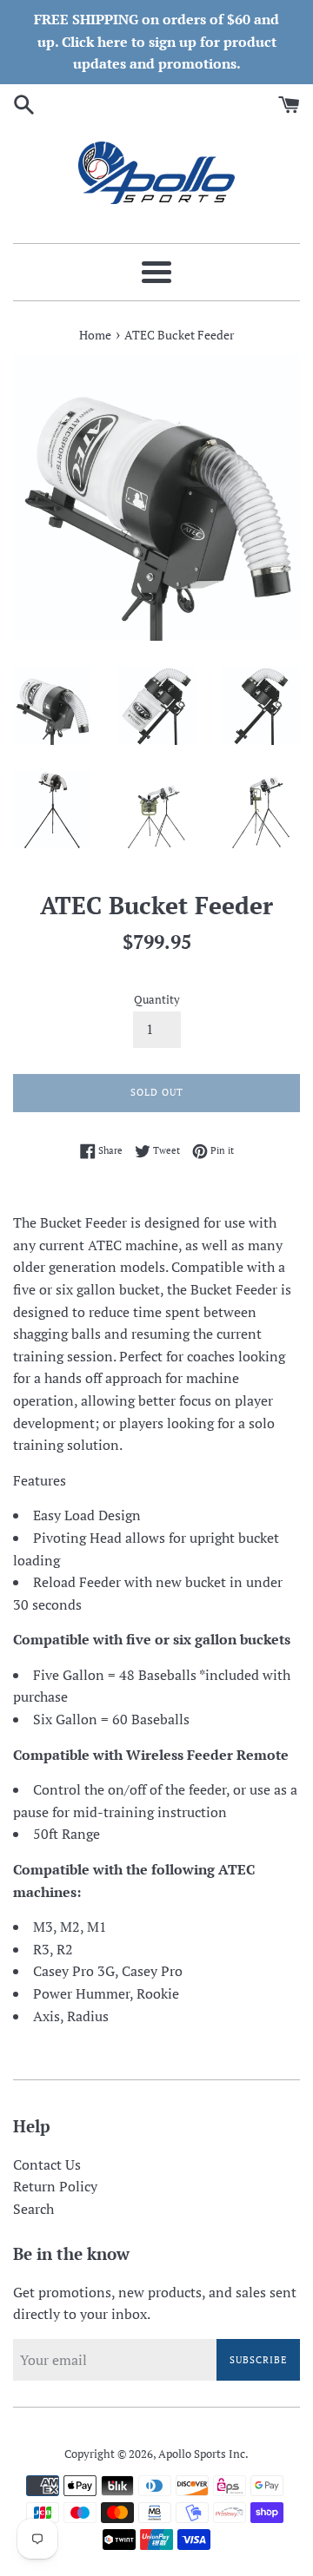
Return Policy (55, 2186)
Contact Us (47, 2164)
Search (33, 2209)
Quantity (157, 1000)
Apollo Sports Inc (202, 2454)
